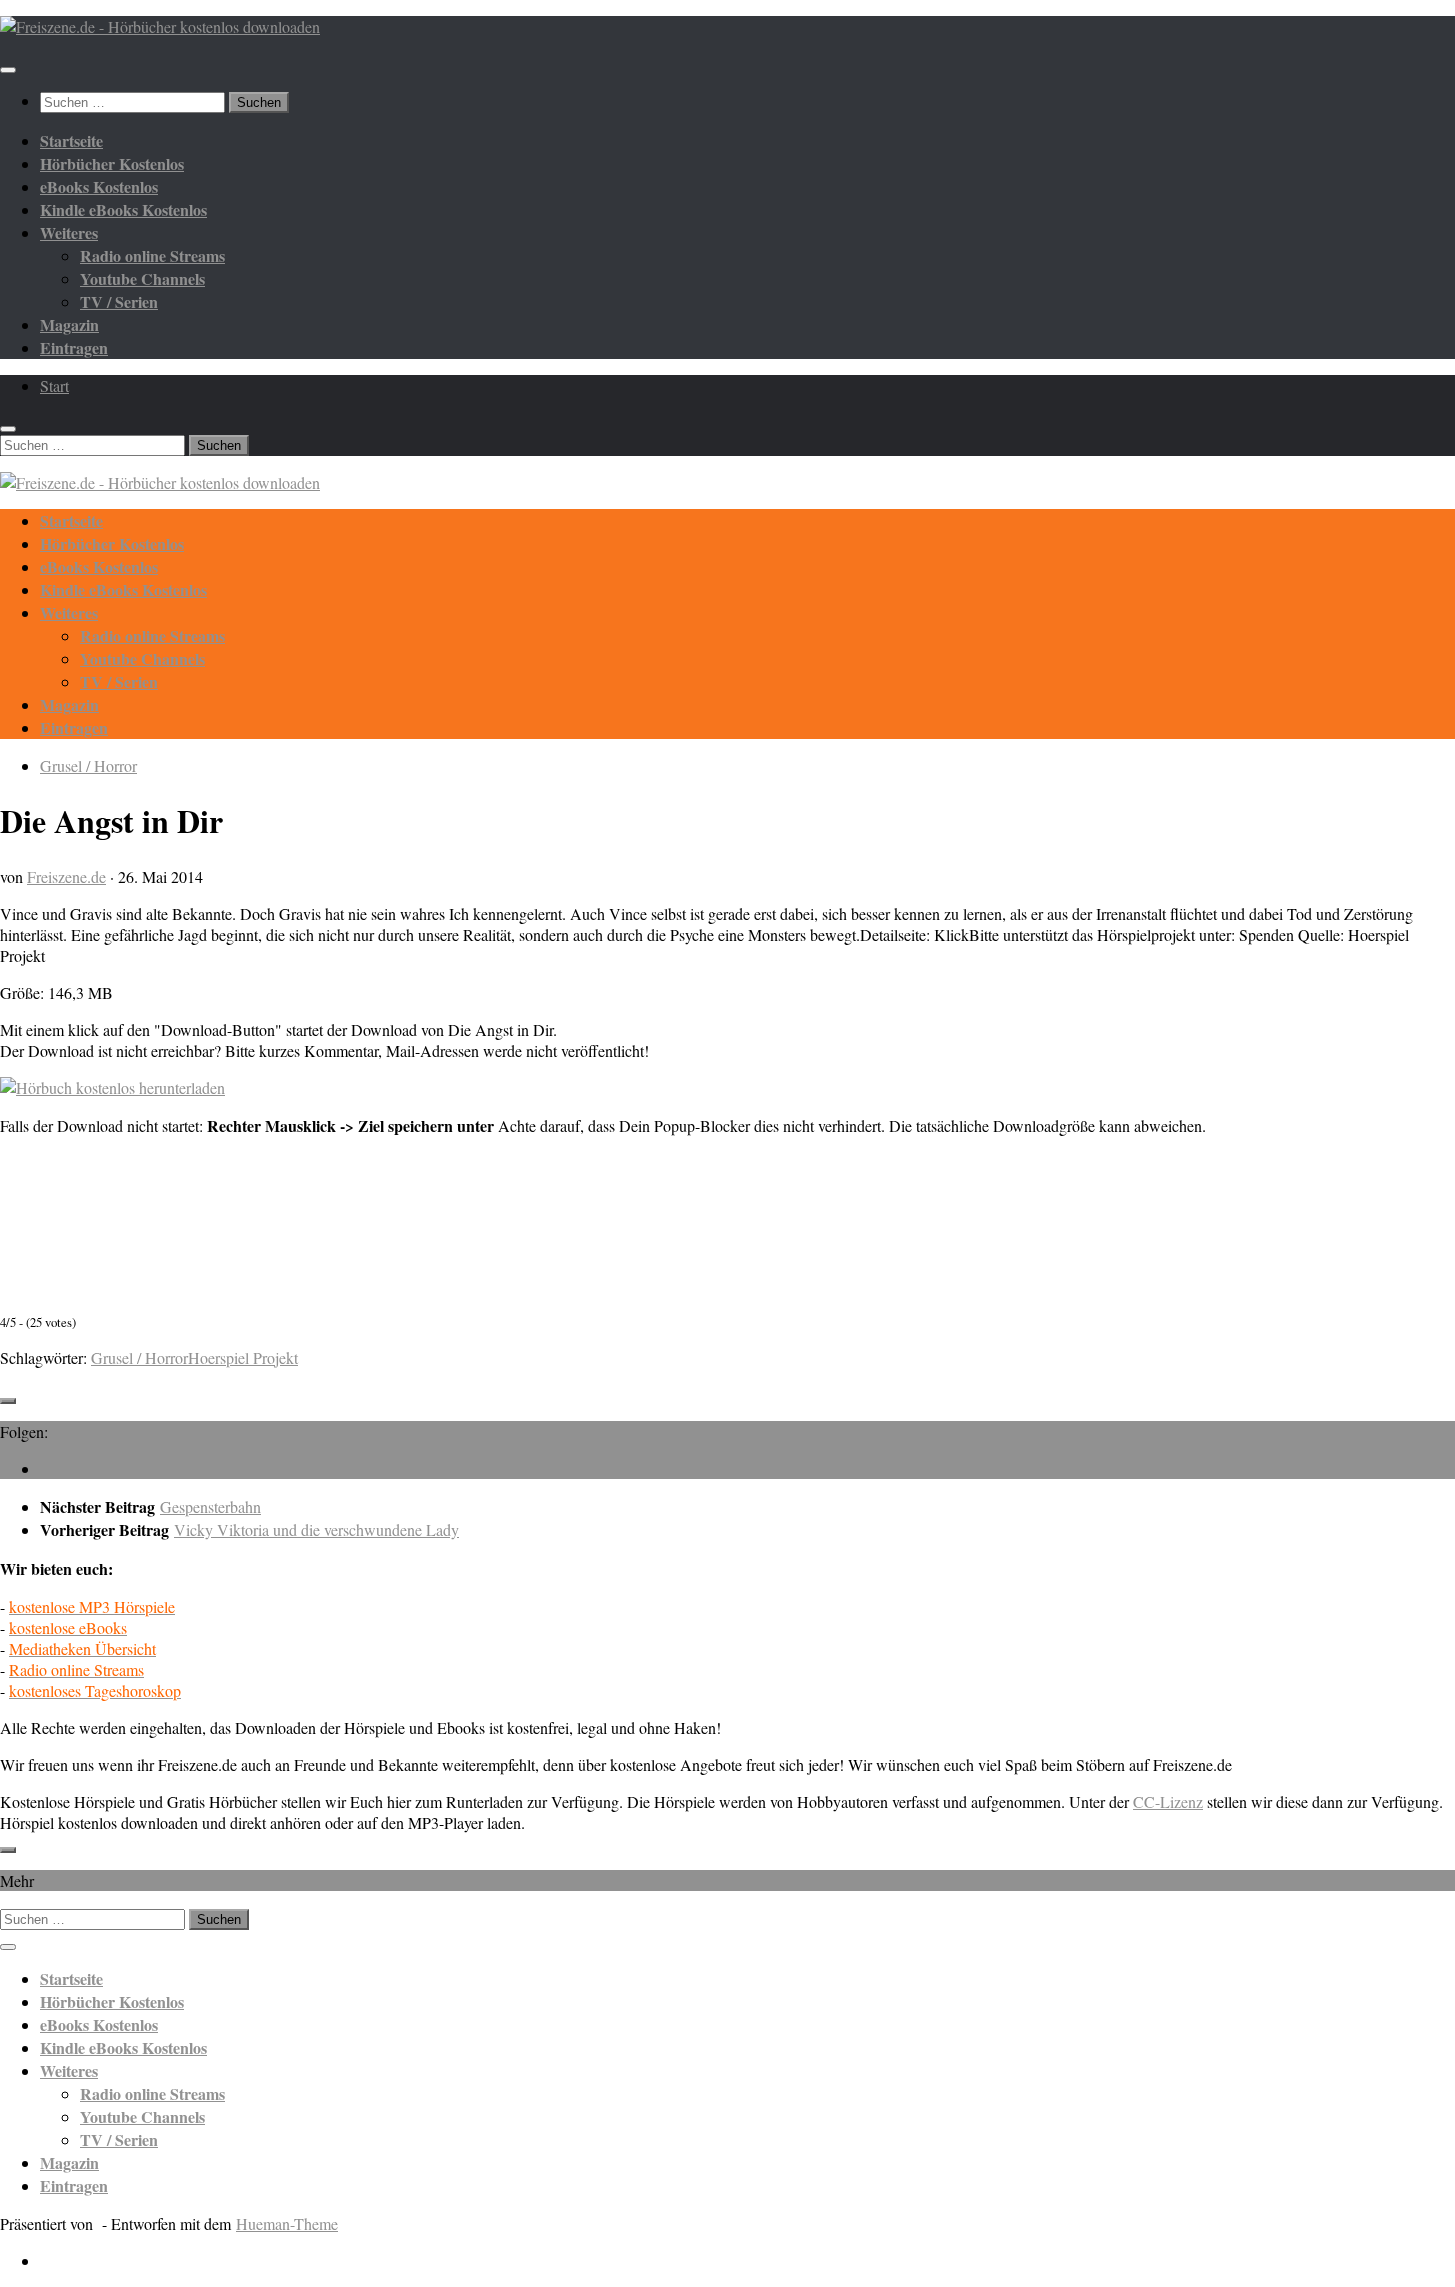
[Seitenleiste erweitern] (8, 1401)
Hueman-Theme (287, 2223)
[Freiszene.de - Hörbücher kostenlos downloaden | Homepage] (160, 26)
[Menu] (8, 70)
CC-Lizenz (1168, 1801)
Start (54, 385)
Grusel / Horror (88, 765)
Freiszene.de (66, 876)
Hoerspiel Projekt (243, 1357)
